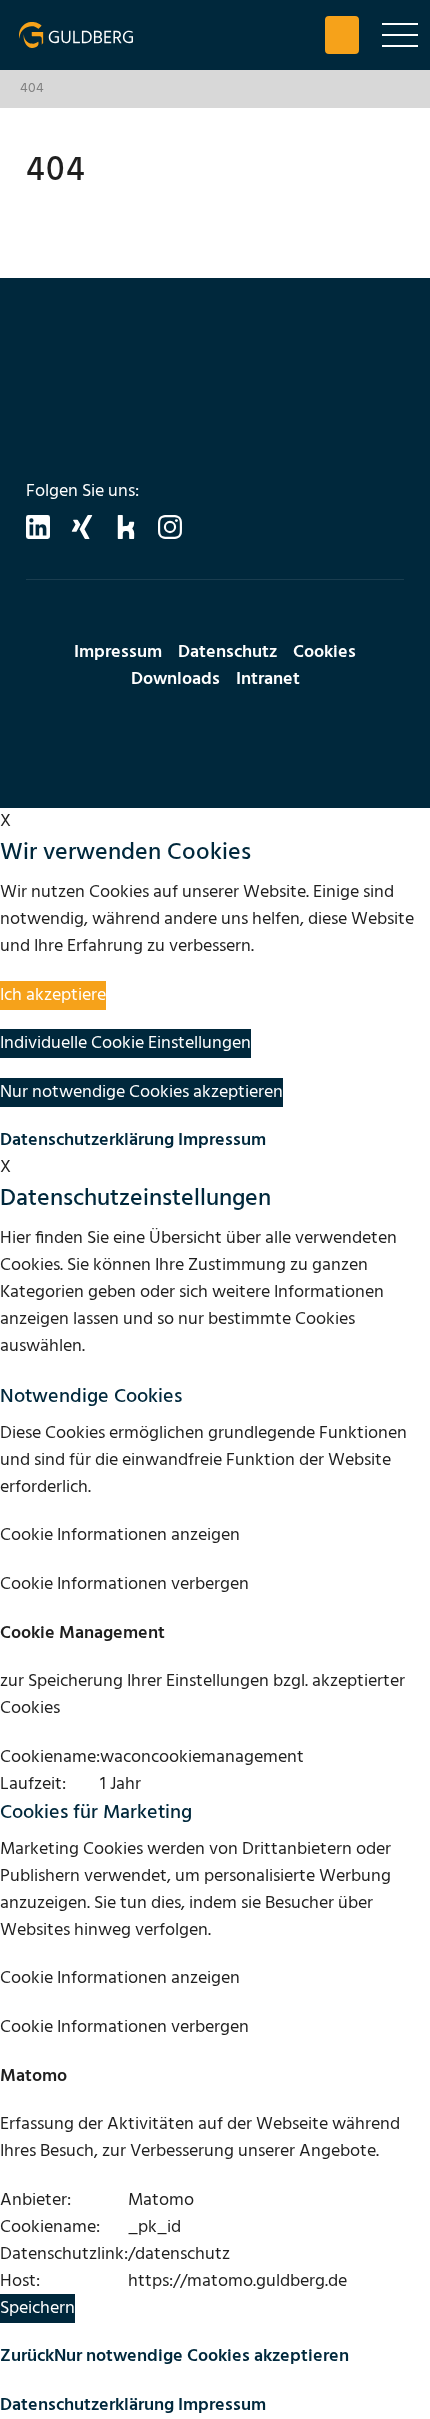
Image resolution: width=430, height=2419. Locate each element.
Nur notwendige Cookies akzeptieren (201, 2356)
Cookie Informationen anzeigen (120, 1535)
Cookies (324, 652)
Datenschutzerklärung (87, 1140)
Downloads (175, 679)
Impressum (118, 652)
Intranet (268, 679)
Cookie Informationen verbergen (124, 1584)
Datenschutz (227, 652)
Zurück (27, 2356)
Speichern (37, 2308)
